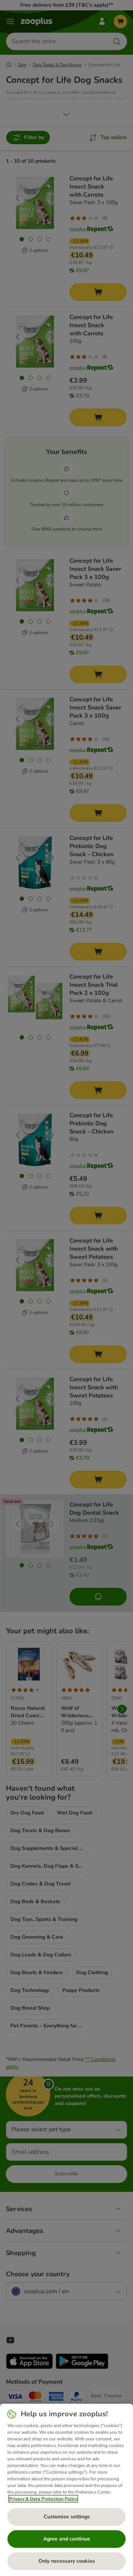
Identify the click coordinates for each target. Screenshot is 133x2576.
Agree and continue (67, 2539)
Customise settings (67, 2517)
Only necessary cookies (67, 2561)
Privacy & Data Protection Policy (43, 2499)
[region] (66, 2490)
